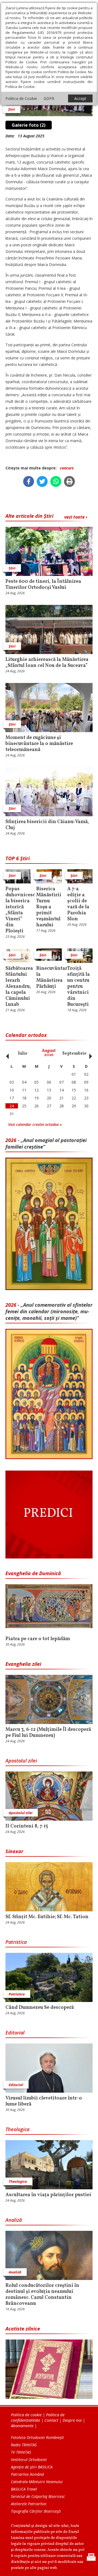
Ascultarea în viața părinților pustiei (48, 2195)
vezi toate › (76, 517)
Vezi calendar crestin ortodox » (35, 1124)
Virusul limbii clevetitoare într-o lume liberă (44, 2101)
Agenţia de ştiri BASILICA (32, 2467)
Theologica (17, 2129)
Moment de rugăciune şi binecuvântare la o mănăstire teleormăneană (39, 744)
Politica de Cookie (21, 98)
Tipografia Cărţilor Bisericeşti (36, 2511)
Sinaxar (14, 1851)
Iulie (23, 1054)
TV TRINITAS (21, 2452)
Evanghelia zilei (23, 1664)
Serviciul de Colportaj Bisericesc (38, 2496)
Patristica (16, 1942)
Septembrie (74, 1054)
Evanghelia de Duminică (33, 1573)
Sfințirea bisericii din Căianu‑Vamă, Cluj (47, 825)
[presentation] (6, 1053)
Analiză (14, 2220)
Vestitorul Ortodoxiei (29, 2460)
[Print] (69, 481)
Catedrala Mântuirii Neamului (37, 2482)
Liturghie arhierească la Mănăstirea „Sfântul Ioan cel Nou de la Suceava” (47, 663)
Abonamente (22, 2426)
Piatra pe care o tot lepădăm (38, 1639)
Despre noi (72, 2420)
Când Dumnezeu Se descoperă (40, 2008)
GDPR (49, 98)
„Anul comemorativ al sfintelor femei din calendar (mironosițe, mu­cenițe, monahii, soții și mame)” (49, 1311)
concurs (67, 468)
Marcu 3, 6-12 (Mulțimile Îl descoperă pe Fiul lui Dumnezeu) (48, 1733)
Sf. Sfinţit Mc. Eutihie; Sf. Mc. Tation (47, 1917)
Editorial (15, 2033)
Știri (12, 109)
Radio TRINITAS (24, 2445)
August (49, 1053)
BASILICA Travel (24, 2489)
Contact (51, 2420)
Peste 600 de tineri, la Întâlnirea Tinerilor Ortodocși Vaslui (43, 585)
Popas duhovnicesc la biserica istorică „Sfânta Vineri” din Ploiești (18, 910)
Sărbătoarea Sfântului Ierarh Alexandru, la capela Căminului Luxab (18, 987)
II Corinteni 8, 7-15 (27, 1826)
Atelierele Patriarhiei (29, 2504)
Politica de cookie (26, 2415)
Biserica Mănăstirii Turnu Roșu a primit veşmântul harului (49, 907)
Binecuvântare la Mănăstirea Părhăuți (49, 978)
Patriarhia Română (27, 2474)
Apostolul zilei (21, 1761)
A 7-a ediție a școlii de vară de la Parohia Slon (78, 904)
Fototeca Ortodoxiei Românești (37, 2437)
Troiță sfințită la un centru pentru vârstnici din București (79, 987)
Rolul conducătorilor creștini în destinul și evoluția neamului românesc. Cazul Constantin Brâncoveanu (42, 2295)
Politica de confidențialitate (38, 2417)
